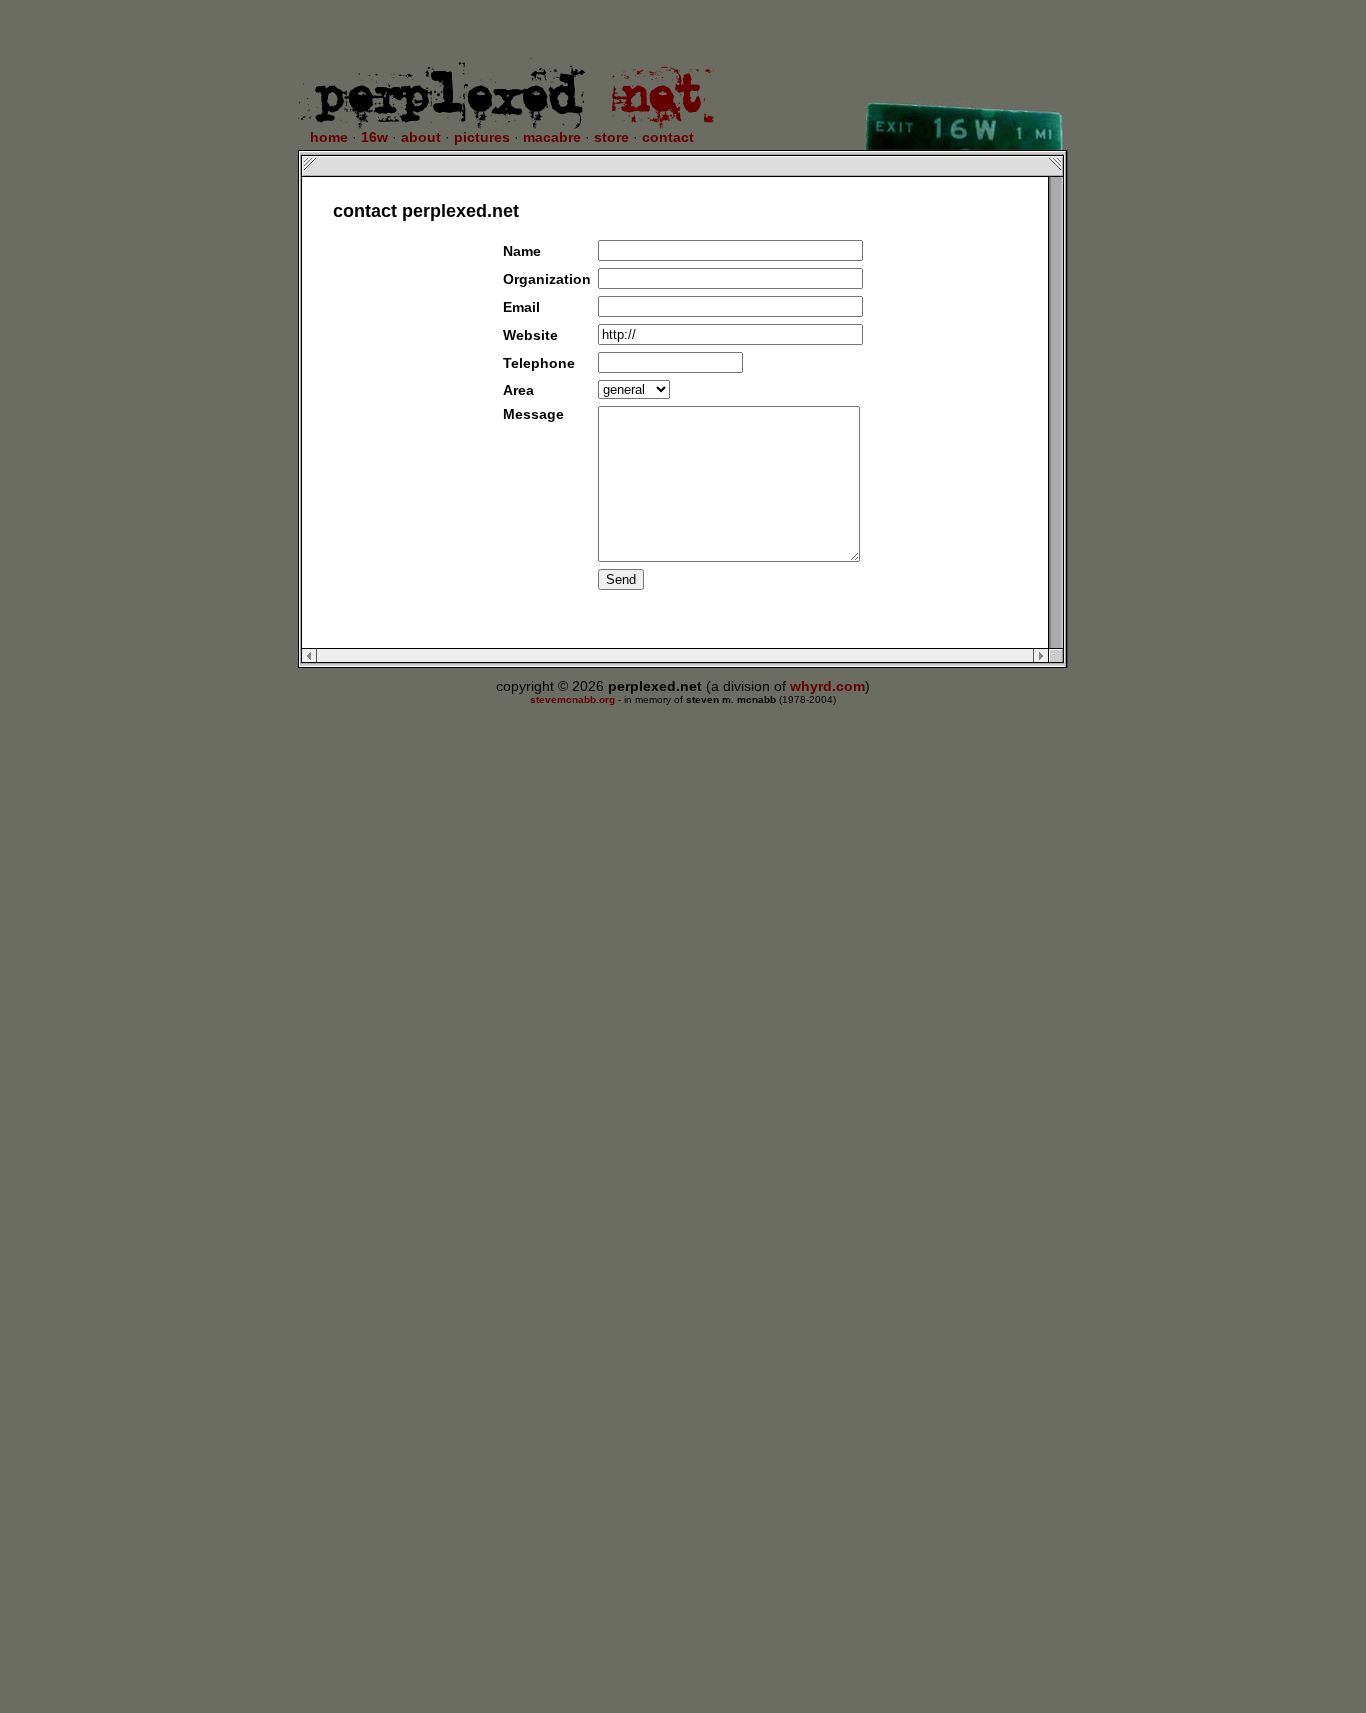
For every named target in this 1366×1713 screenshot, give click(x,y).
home (329, 137)
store (611, 137)
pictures (482, 137)
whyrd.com (827, 686)
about (421, 137)
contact (668, 137)
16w (374, 137)
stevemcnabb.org (572, 699)
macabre (552, 137)
